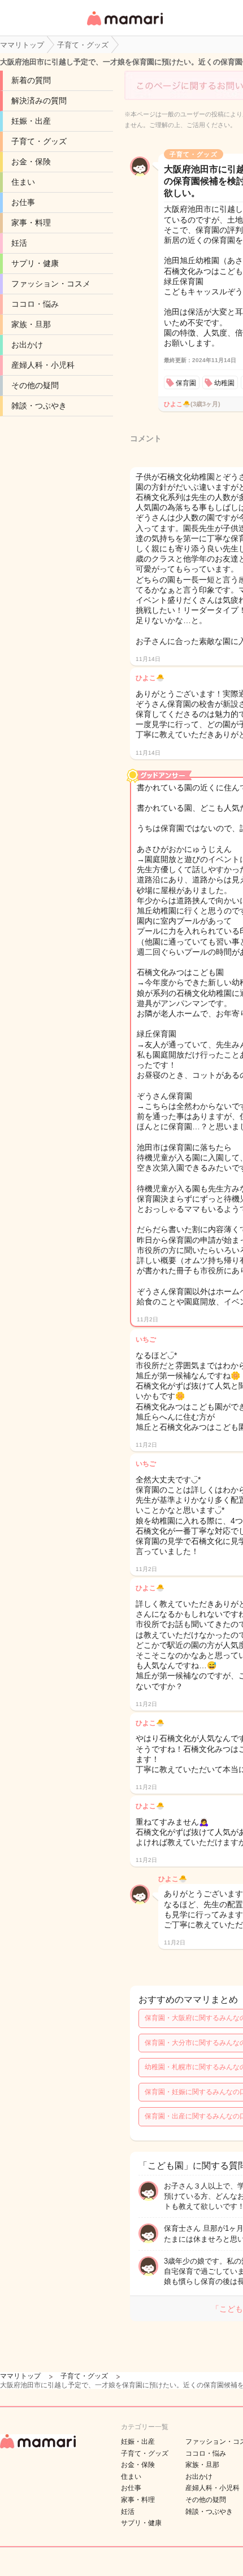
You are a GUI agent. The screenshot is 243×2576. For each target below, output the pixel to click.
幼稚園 (224, 383)
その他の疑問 (35, 385)
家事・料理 (31, 223)
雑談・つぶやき (39, 406)
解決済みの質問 (39, 101)
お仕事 (23, 202)
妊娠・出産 (31, 121)
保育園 (186, 383)
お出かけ (27, 345)
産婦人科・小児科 (43, 365)
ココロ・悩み (35, 304)
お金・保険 (31, 162)
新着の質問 (31, 80)
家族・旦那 (31, 324)
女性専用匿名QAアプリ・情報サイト (124, 26)
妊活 (19, 243)
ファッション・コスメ (51, 284)
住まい (23, 182)
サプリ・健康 (35, 263)
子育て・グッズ (39, 141)
